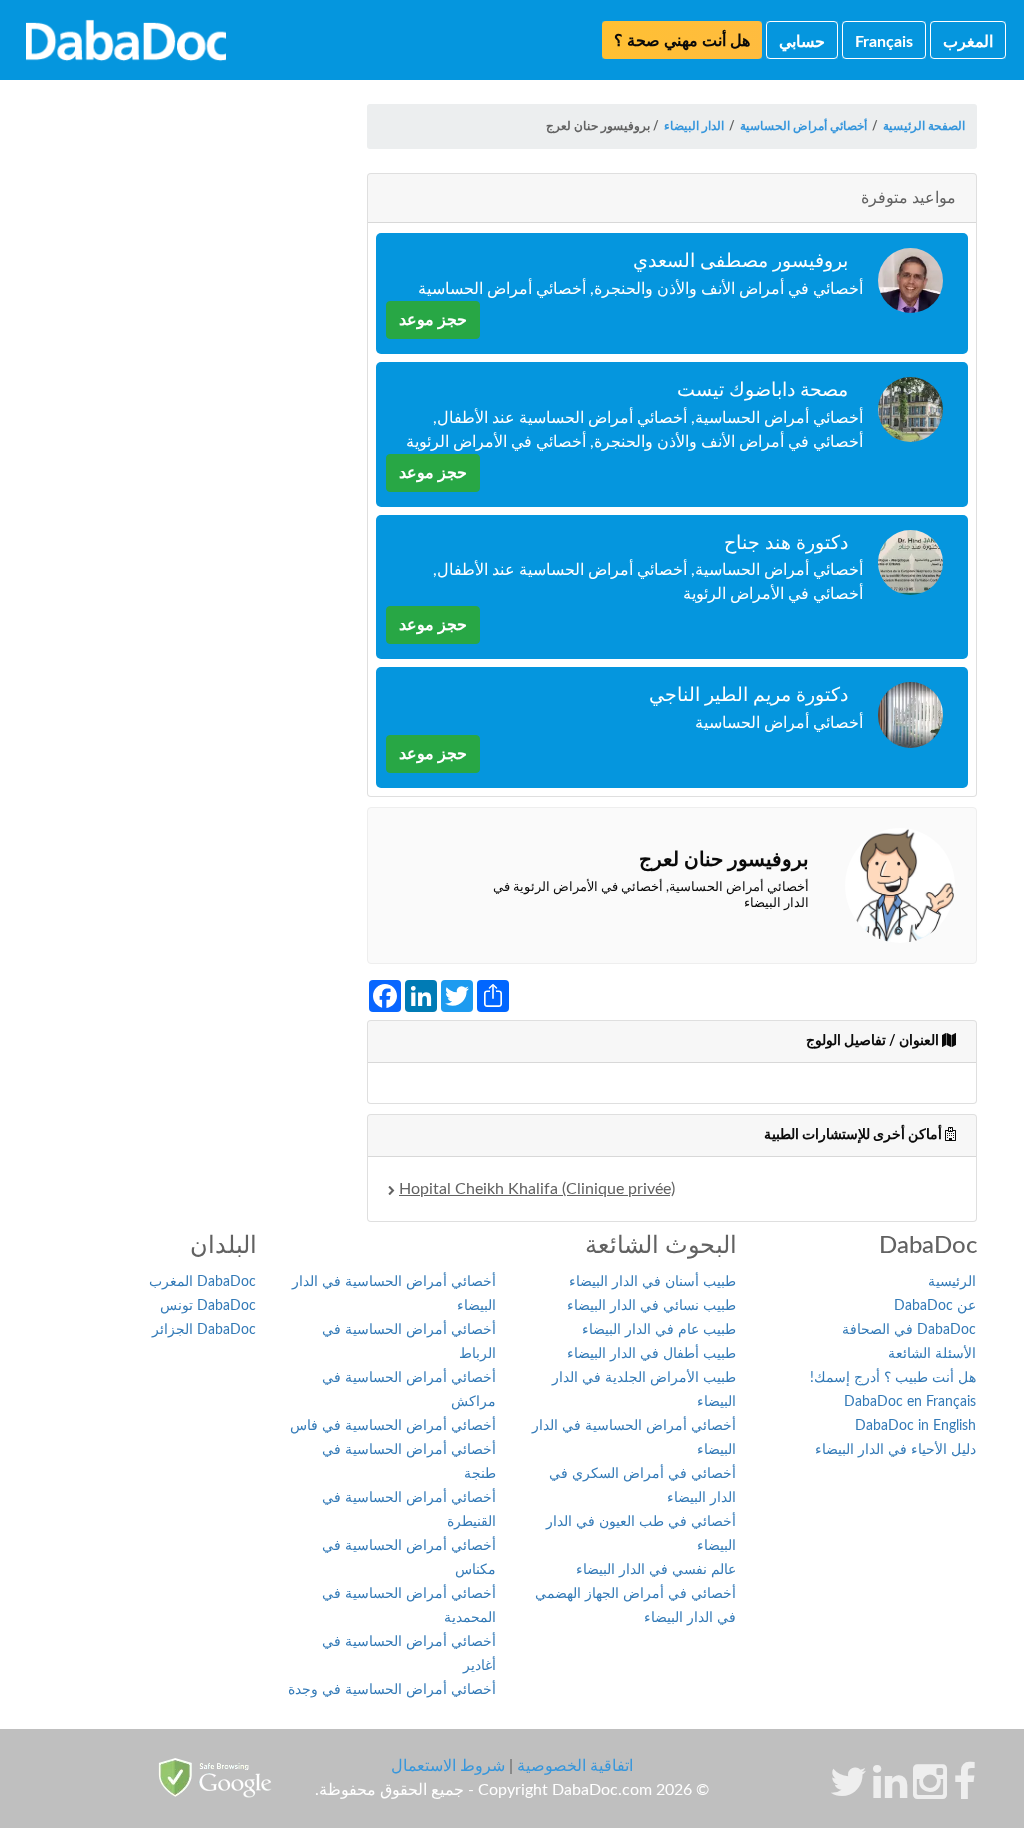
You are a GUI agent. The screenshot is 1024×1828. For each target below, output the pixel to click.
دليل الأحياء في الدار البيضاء (895, 1450)
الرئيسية (952, 1282)
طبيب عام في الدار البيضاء (659, 1330)
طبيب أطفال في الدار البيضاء (651, 1354)
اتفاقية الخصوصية (575, 1766)
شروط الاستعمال (448, 1766)
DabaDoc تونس (208, 1306)
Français (884, 42)
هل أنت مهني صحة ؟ (682, 41)
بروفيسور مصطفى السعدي (740, 261)
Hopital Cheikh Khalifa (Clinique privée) (537, 1189)
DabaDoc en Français (910, 1402)
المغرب (968, 42)
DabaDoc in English (915, 1426)
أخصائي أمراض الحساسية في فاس (393, 1426)
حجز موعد (433, 320)
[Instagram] (930, 1792)
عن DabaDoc (935, 1306)
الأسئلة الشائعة (932, 1354)
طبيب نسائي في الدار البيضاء (651, 1306)
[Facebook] (964, 1792)
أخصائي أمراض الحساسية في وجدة (392, 1690)
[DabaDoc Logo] (126, 40)
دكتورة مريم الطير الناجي (748, 695)
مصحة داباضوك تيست (762, 390)
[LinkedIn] (890, 1792)
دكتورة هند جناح (786, 543)
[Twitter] (848, 1792)
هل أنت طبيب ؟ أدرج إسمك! (893, 1378)
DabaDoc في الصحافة (909, 1330)
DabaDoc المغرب (202, 1282)
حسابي (802, 42)
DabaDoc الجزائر (204, 1330)
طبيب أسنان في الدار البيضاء (652, 1282)
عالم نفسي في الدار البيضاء (656, 1570)
